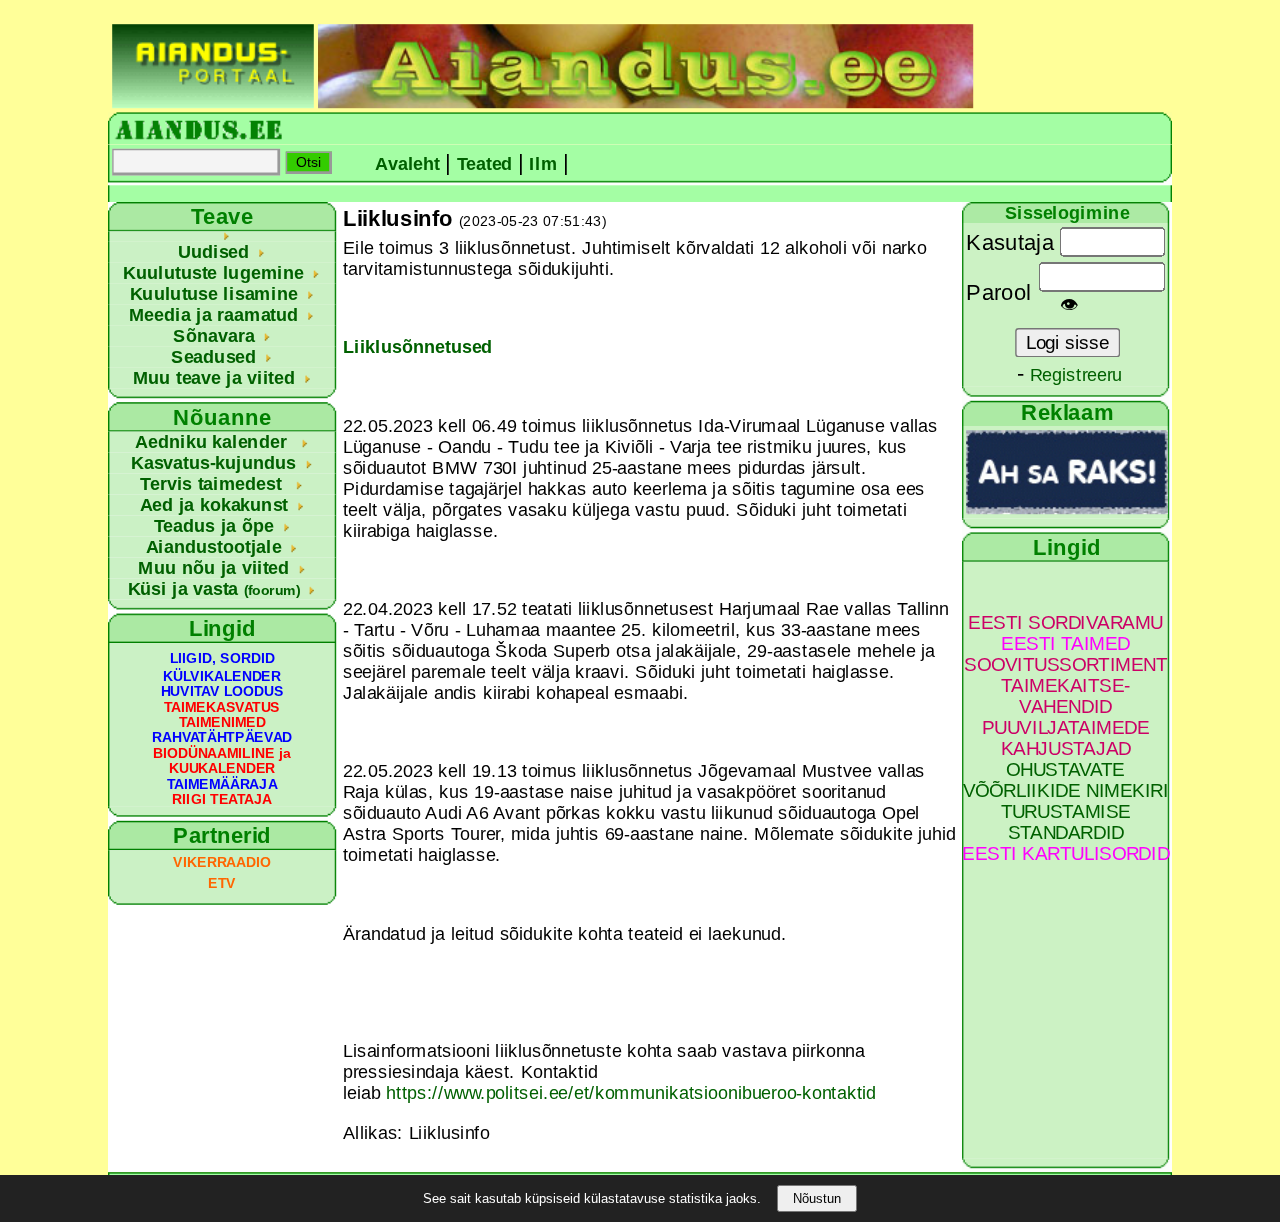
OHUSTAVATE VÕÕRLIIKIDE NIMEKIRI (1066, 780)
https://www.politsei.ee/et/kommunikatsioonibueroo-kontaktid (631, 1093)
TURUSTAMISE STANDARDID (1066, 822)
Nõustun (817, 1198)
